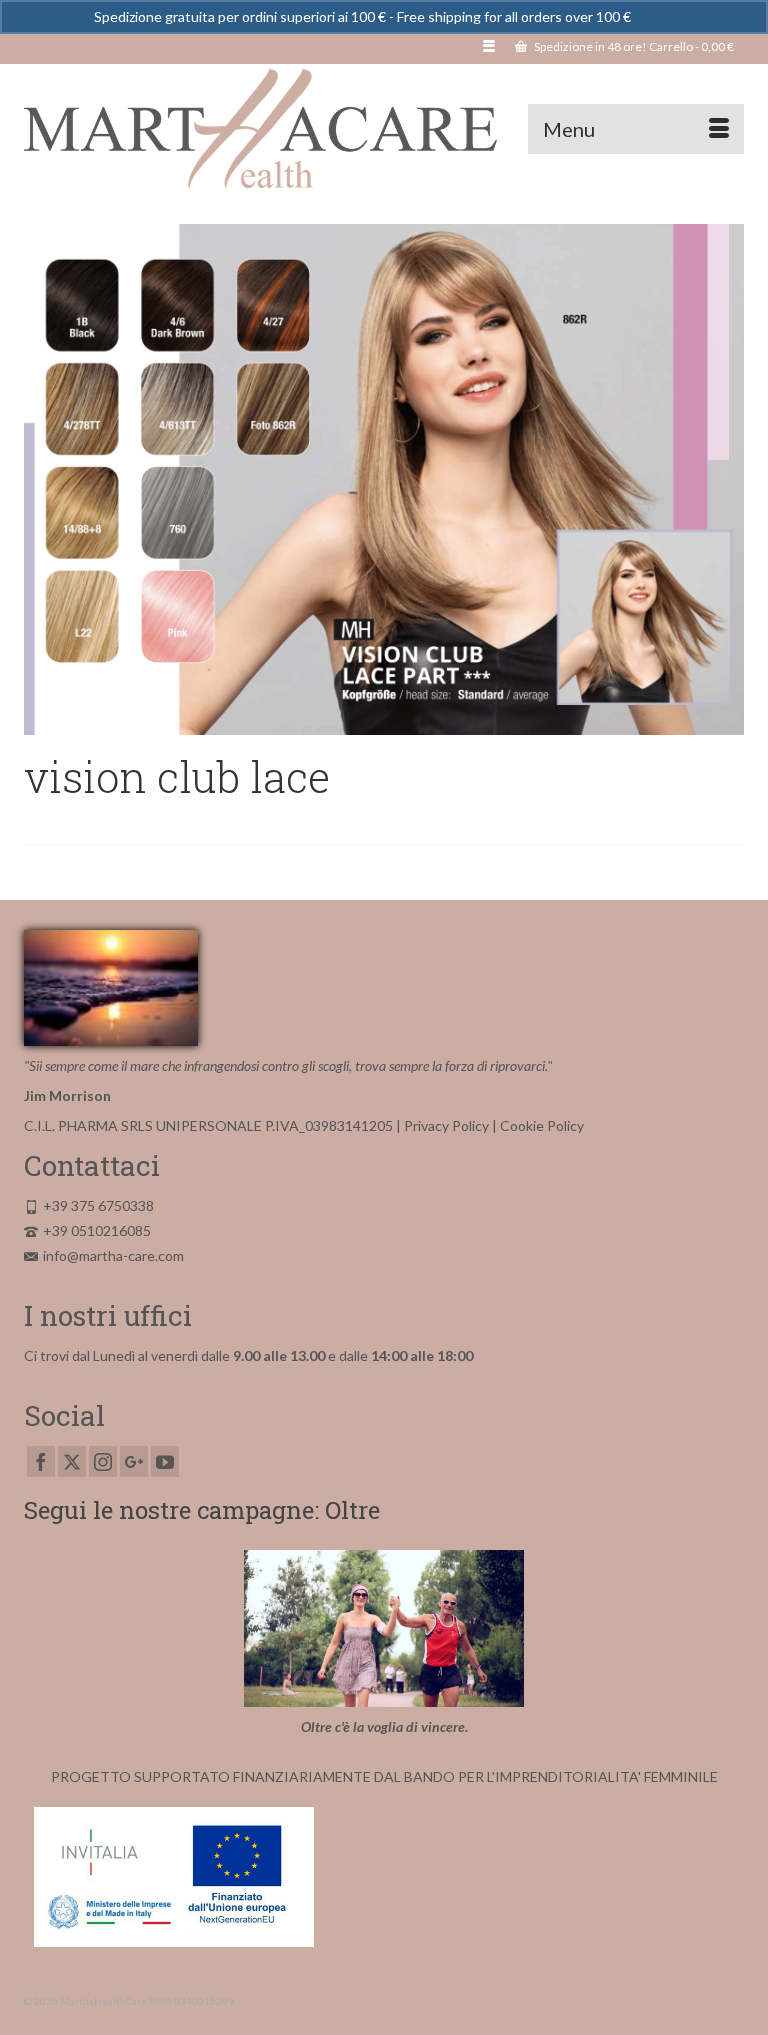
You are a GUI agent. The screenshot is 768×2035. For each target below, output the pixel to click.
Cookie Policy (542, 1125)
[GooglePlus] (134, 1461)
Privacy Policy (446, 1125)
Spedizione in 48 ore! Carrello (633, 46)
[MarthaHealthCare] (384, 129)
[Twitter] (72, 1461)
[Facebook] (41, 1461)
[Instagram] (103, 1461)
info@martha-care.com (113, 1255)
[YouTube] (165, 1461)
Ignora (654, 16)
